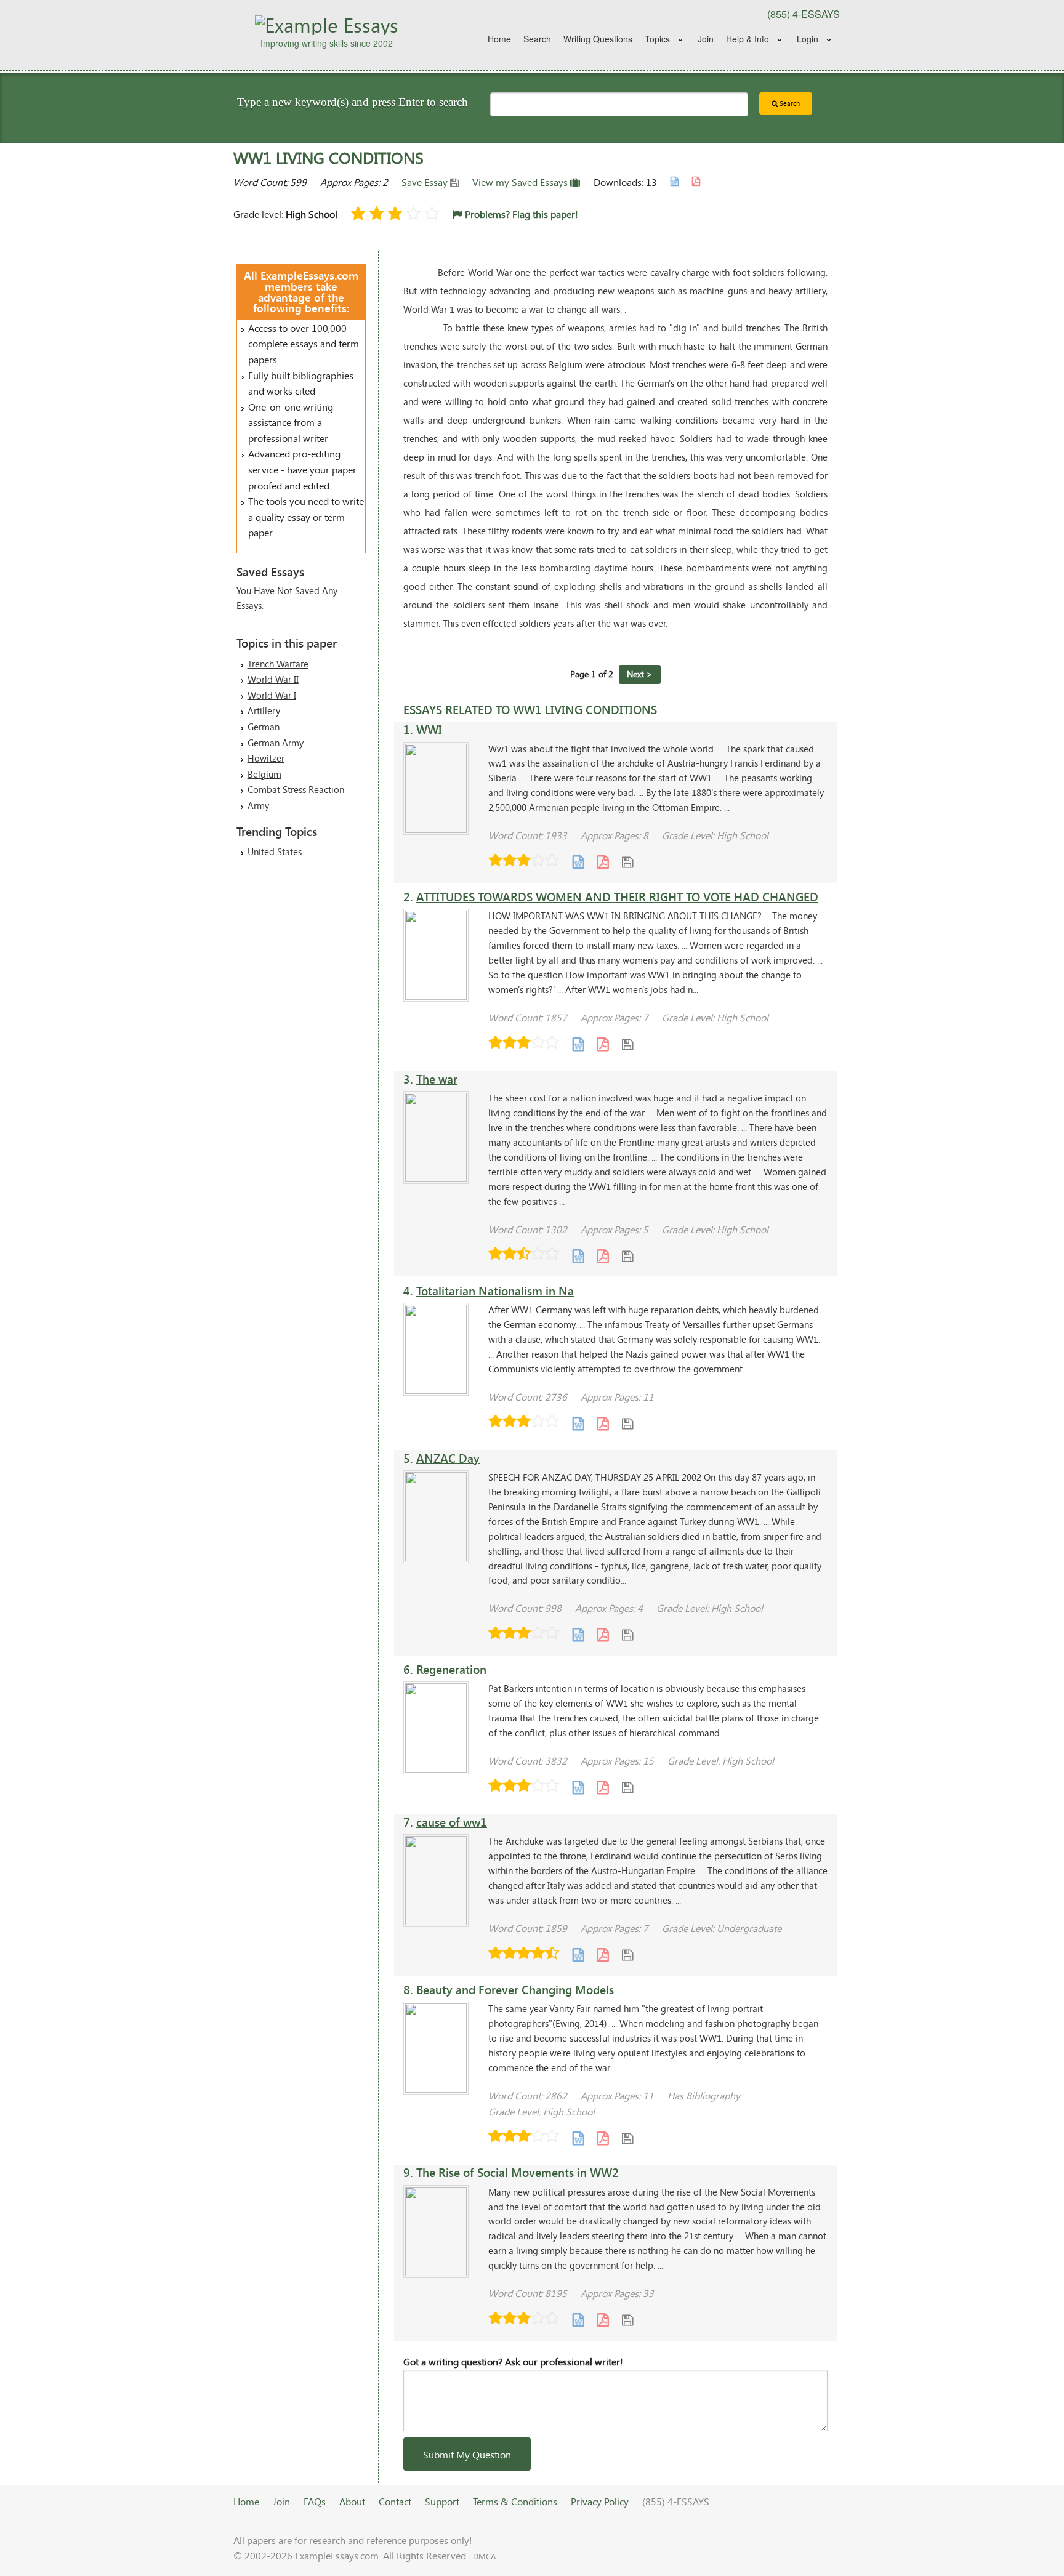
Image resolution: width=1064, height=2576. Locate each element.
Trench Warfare (278, 664)
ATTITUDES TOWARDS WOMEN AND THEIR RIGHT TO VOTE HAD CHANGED (617, 897)
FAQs (315, 2501)
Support (442, 2501)
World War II (273, 679)
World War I (272, 695)
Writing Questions (598, 39)
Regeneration (451, 1669)
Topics (657, 39)
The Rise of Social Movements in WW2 (518, 2172)
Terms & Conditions (515, 2501)
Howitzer (266, 758)
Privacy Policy (600, 2501)
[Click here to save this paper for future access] (627, 862)
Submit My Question (467, 2454)
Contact (395, 2501)
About (352, 2501)
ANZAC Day (448, 1458)
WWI (429, 729)
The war (437, 1079)
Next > (640, 674)
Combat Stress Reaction (296, 789)
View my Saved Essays (521, 182)
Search (537, 39)
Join (706, 39)
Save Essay (426, 182)
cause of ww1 (452, 1822)
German (264, 727)
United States (275, 851)
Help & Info (748, 39)
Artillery (264, 710)
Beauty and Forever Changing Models (515, 1990)
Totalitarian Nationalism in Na (495, 1291)
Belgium (264, 774)
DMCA (484, 2556)
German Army (276, 743)
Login (808, 39)
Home (499, 39)
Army (258, 805)
